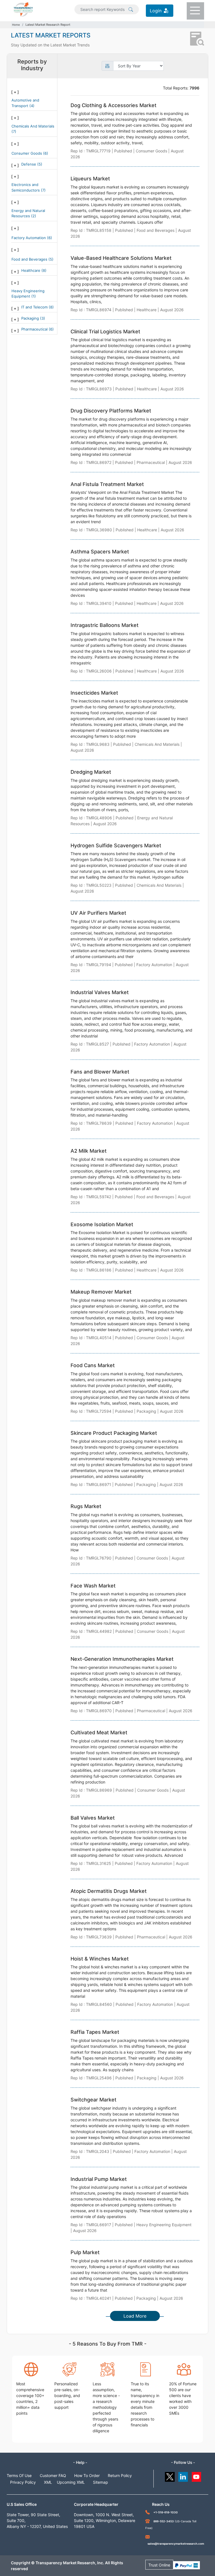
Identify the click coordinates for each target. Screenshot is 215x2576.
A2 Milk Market (89, 1151)
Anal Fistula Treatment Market (107, 484)
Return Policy (120, 2475)
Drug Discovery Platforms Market (111, 411)
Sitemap (101, 2482)
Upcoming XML (71, 2482)
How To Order (87, 2475)
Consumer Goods (27, 153)
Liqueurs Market (90, 179)
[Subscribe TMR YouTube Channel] (197, 2475)
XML (48, 2482)
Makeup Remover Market (101, 1292)
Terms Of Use (19, 2475)
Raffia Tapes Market (95, 2032)
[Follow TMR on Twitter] (170, 2475)
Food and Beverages (30, 259)
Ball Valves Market (93, 1818)
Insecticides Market (94, 693)
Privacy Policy (23, 2482)
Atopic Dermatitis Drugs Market (109, 1891)
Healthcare (31, 270)
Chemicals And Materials (33, 126)
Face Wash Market (93, 1586)
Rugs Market (86, 1506)
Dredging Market (91, 772)
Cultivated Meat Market (99, 1732)
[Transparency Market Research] (23, 9)
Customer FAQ (53, 2475)
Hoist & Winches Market (100, 1959)
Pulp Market (85, 2252)
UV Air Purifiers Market (98, 913)
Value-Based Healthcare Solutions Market (121, 258)
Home (16, 25)
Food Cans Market (93, 1365)
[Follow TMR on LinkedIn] (183, 2475)
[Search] (131, 9)
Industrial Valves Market (100, 992)
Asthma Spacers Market (100, 552)
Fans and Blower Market (100, 1072)
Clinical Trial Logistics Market (105, 332)
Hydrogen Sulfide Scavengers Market (116, 845)
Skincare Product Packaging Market (114, 1433)
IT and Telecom (35, 307)
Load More (135, 2316)
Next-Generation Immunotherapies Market (122, 1659)
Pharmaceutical (35, 329)
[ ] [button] (15, 92)
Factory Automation (29, 238)
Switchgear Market (94, 2100)
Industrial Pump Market (99, 2179)
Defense (29, 164)
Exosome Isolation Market (102, 1224)
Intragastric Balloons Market (105, 625)
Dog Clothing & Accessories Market (114, 105)
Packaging (31, 318)
